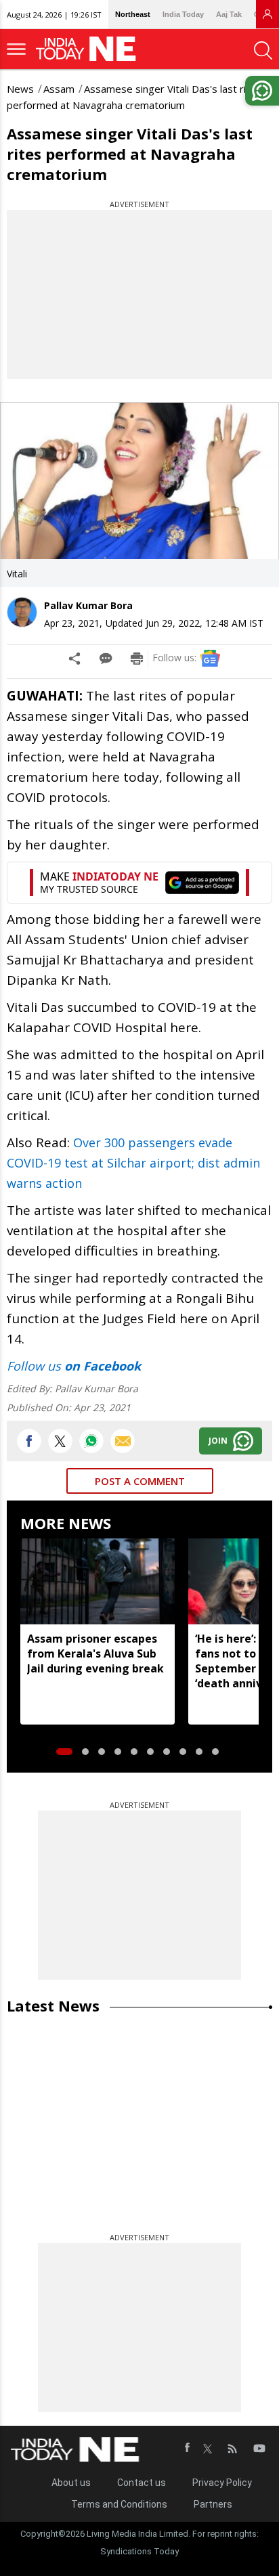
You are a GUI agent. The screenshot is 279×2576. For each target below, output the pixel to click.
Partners (213, 2504)
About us (71, 2483)
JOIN (218, 1441)
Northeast (133, 14)
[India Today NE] (90, 49)
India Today (183, 14)
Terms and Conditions (119, 2504)
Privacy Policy (222, 2483)
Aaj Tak (229, 14)
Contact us (142, 2483)
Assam (59, 89)
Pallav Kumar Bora (88, 605)
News (20, 89)
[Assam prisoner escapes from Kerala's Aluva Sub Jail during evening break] (98, 1582)
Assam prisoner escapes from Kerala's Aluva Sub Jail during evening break (95, 1653)
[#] (91, 1441)
